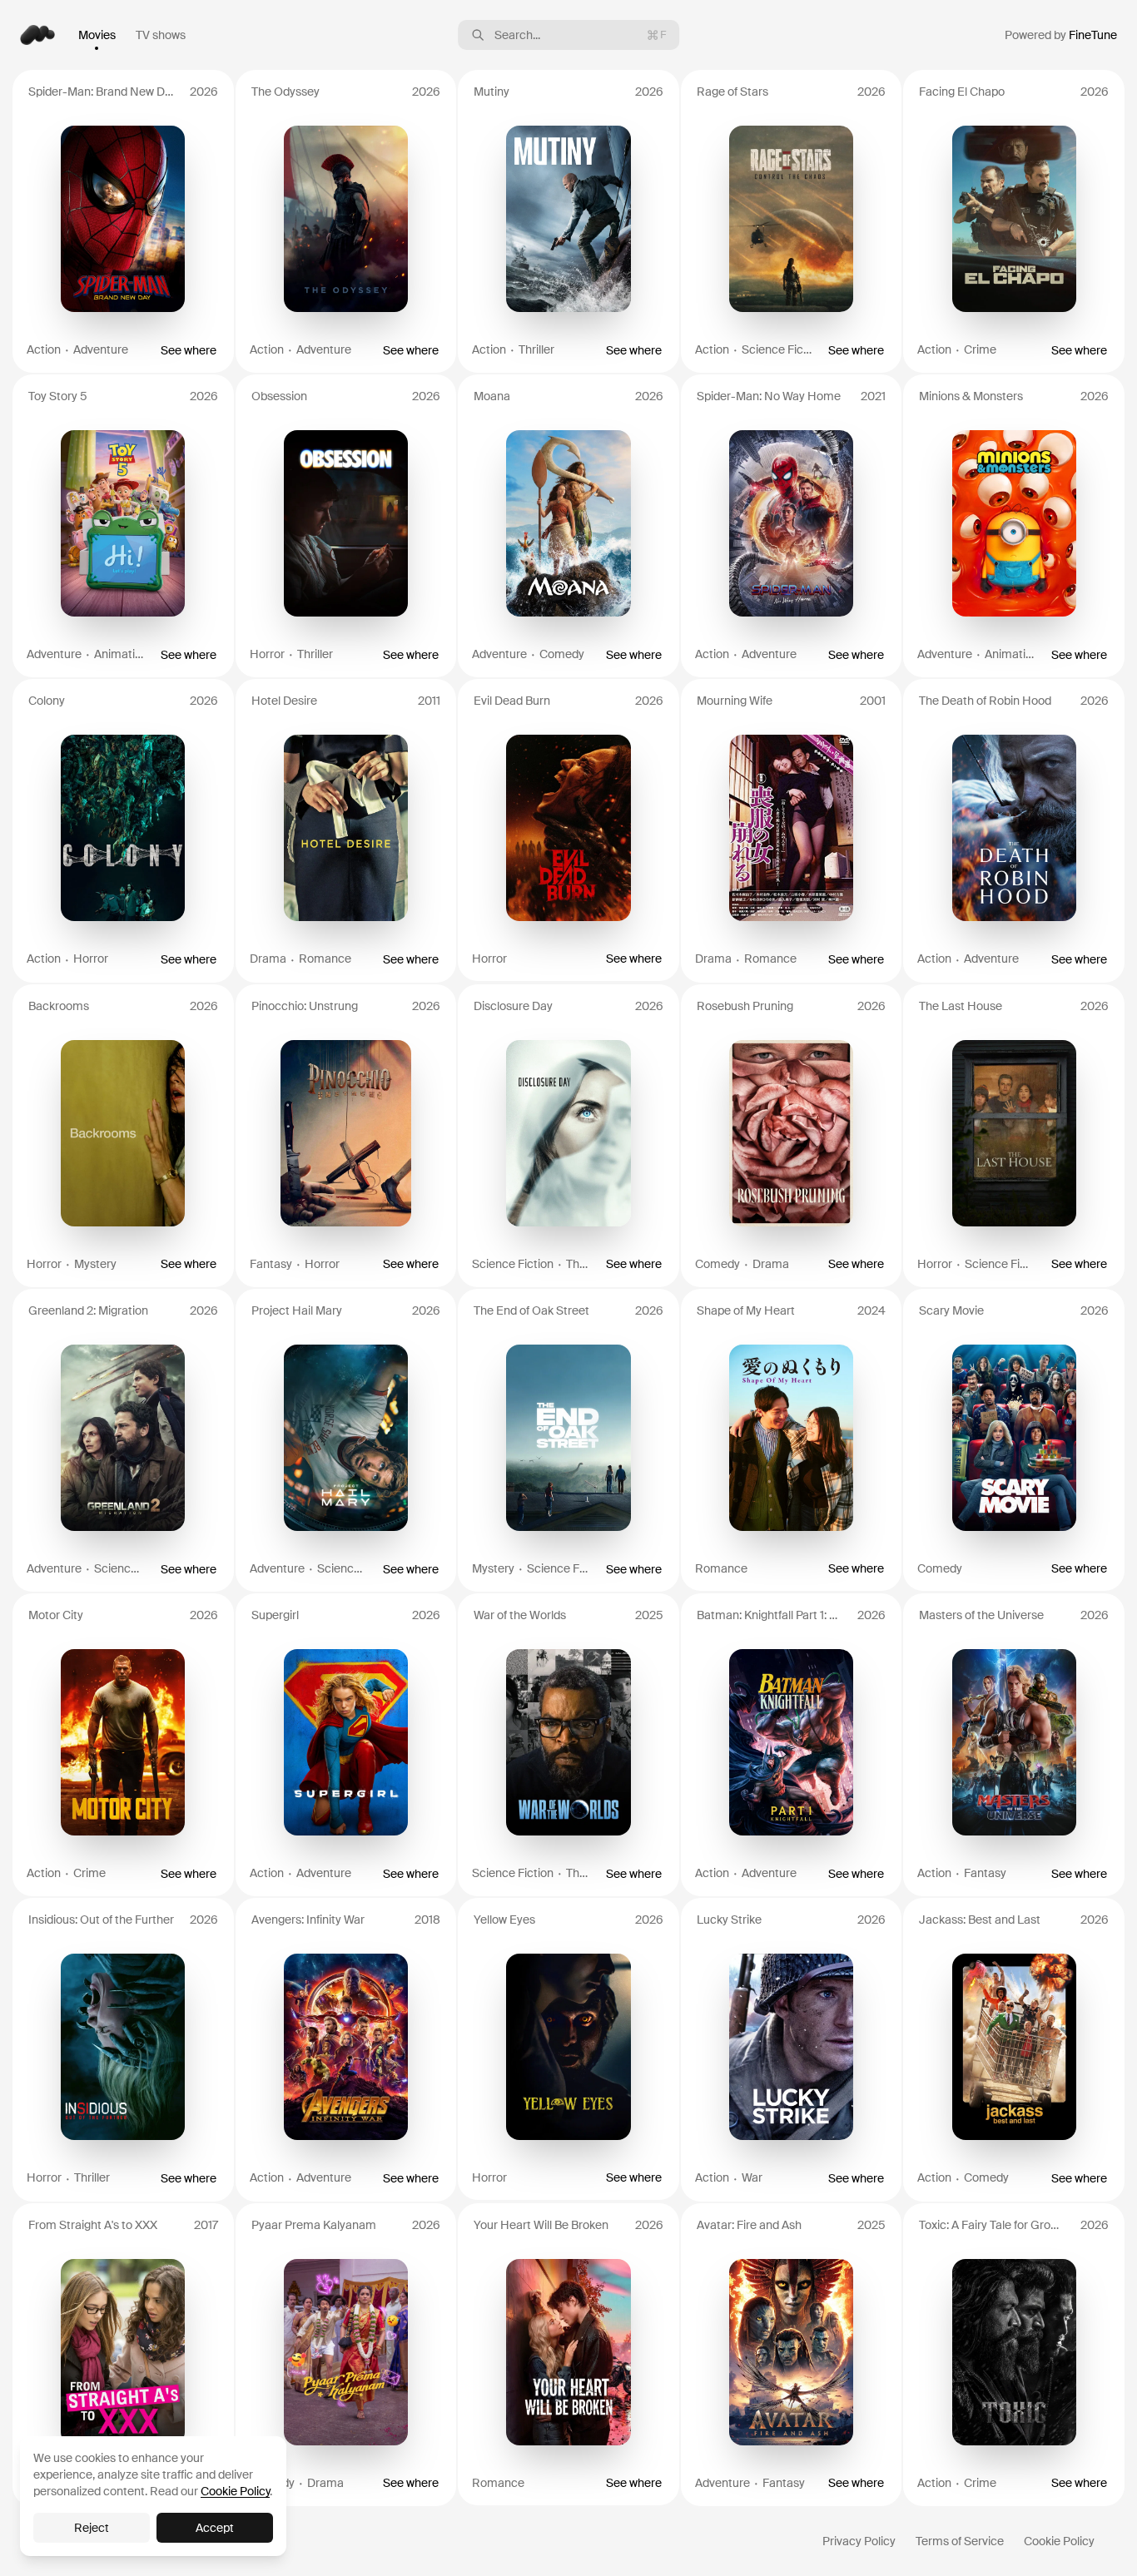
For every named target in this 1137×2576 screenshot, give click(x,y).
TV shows (161, 35)
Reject (92, 2528)
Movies (97, 35)
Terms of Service (960, 2541)
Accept (215, 2528)
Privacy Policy (859, 2541)
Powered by (1061, 35)
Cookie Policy (1059, 2541)
